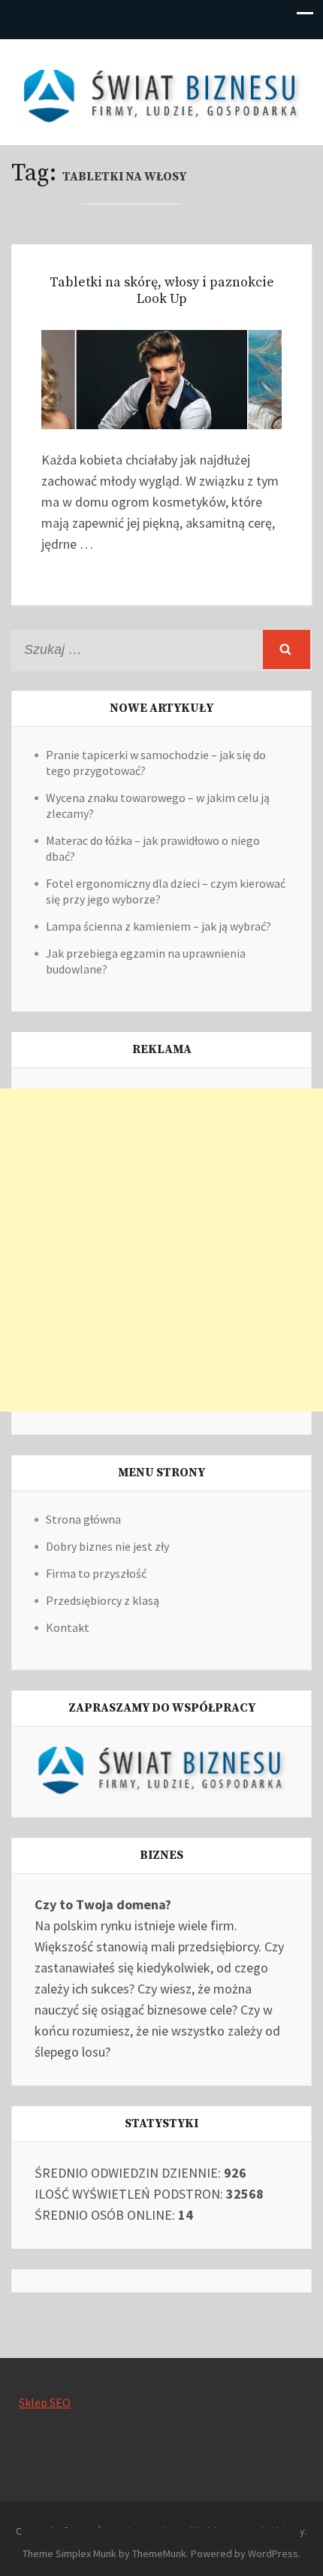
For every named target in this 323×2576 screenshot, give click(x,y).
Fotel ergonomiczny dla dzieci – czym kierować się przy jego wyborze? (166, 891)
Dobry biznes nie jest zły (107, 1546)
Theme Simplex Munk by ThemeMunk (104, 2553)
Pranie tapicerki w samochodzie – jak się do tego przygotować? (156, 763)
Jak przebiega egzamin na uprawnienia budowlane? (146, 961)
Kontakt (68, 1627)
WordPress (273, 2553)
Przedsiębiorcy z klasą (103, 1600)
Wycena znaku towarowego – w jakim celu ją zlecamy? (158, 805)
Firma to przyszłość (96, 1573)
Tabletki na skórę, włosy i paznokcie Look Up (162, 291)
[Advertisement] (161, 1250)
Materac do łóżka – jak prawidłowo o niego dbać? (153, 848)
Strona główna (83, 1519)
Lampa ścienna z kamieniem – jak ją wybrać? (158, 926)
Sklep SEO (45, 2402)
